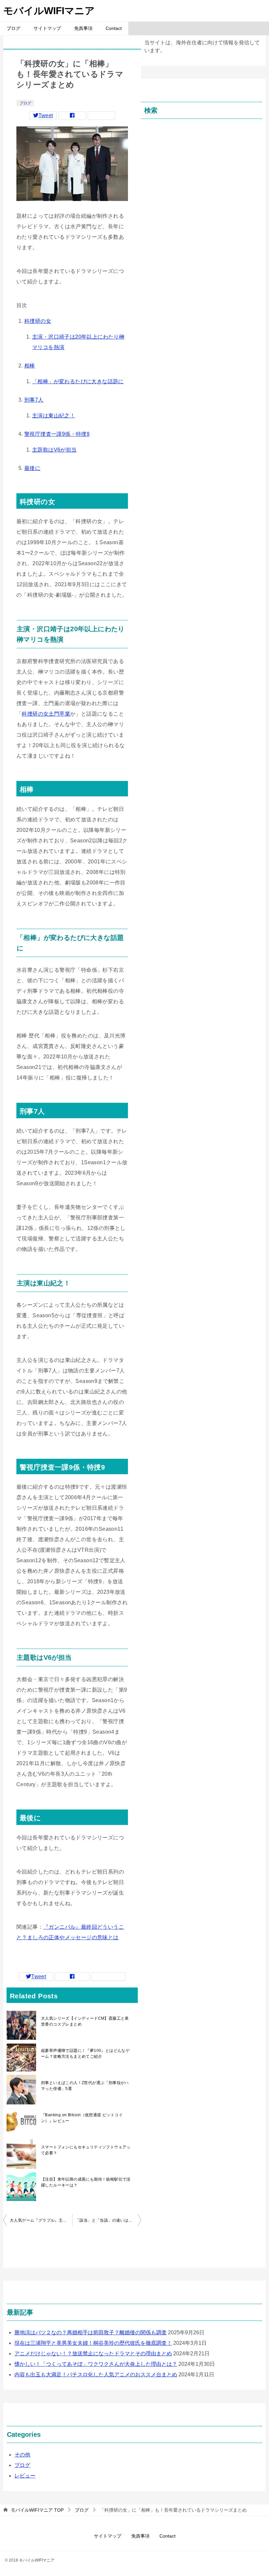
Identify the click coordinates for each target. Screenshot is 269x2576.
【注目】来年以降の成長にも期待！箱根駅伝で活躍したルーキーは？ (86, 2182)
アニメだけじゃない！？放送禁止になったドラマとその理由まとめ (93, 2354)
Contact (114, 28)
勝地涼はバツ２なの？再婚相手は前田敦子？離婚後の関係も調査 (91, 2332)
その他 (22, 2455)
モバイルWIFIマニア (49, 11)
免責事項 (83, 28)
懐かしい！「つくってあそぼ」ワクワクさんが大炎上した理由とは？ (96, 2364)
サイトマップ (47, 28)
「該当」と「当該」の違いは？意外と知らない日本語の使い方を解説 (108, 2220)
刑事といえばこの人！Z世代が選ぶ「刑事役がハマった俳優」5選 (85, 2086)
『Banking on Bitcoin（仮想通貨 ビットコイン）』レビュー (82, 2118)
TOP (37, 2510)
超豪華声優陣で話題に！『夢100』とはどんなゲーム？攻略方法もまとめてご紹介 (85, 2054)
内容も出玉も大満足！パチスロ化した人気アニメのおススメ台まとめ (96, 2375)
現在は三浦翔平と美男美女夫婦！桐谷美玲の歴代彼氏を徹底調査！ (93, 2343)
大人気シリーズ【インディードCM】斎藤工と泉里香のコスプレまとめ (85, 2021)
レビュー (25, 2476)
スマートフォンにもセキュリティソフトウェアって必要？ (86, 2150)
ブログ (13, 28)
